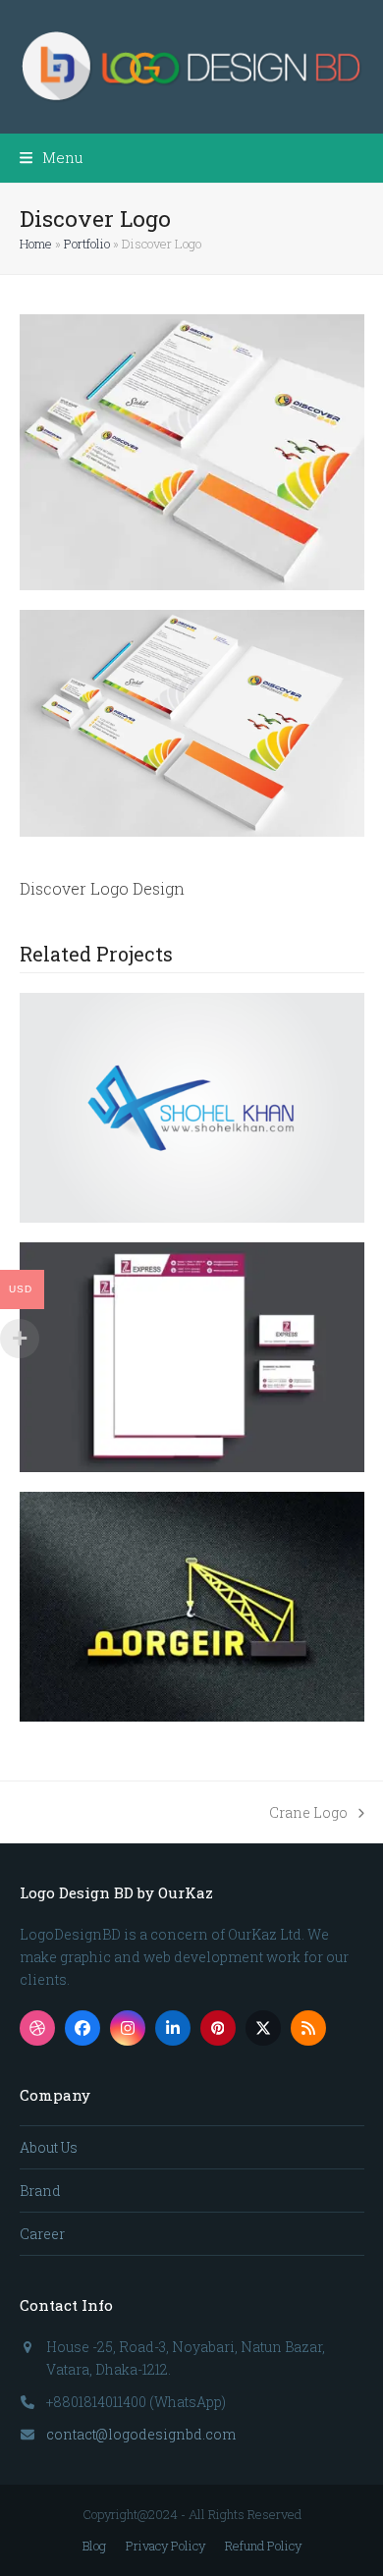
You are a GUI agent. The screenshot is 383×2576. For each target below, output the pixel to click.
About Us (49, 2147)
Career (42, 2234)
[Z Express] (192, 1356)
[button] (52, 157)
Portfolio (87, 244)
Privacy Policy (165, 2546)
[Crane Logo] (192, 1605)
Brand (40, 2191)
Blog (94, 2546)
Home (36, 244)
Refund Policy (263, 2546)
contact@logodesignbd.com (141, 2434)
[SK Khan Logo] (192, 1106)
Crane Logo (308, 1813)
